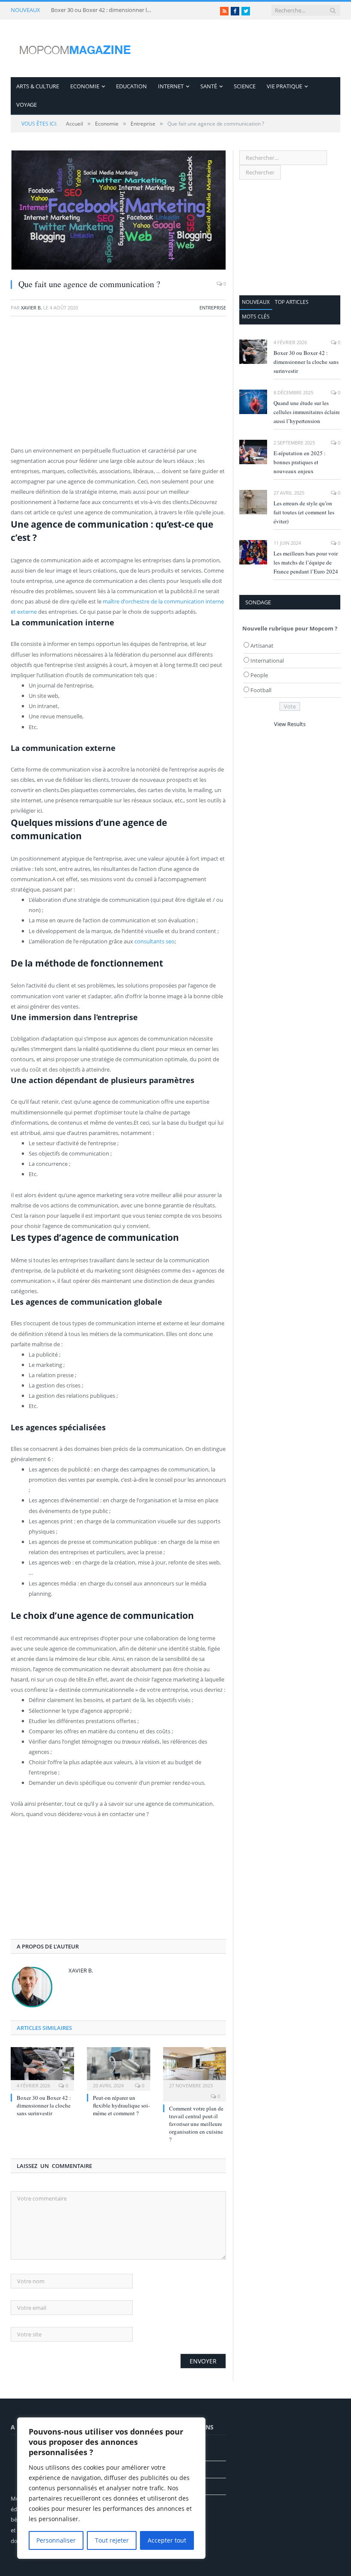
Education (131, 86)
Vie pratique (284, 86)
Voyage (27, 105)
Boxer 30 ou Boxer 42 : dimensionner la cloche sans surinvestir (102, 10)
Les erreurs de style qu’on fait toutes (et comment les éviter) (304, 512)
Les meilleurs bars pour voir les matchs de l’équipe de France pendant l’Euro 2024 (306, 562)
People (259, 675)
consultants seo (155, 941)
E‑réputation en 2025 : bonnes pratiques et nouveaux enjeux (300, 462)
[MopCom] (75, 48)
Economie (85, 86)
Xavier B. (31, 308)
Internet (171, 86)
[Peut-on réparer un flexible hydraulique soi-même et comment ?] (119, 2068)
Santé (209, 86)
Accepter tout (167, 2540)
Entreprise (213, 308)
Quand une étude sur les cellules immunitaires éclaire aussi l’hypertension (307, 412)
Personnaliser (56, 2540)
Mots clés (256, 317)
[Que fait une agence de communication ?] (118, 211)
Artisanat (262, 646)
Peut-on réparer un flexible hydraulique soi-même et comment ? (121, 2105)
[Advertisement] (118, 385)
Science (245, 86)
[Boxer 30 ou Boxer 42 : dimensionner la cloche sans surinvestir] (42, 2068)
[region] (111, 2488)
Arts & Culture (38, 86)
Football (261, 690)
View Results (290, 724)
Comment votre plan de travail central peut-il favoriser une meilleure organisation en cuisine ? (196, 2124)
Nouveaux (256, 302)
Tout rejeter (112, 2540)
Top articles (292, 302)
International (267, 661)
